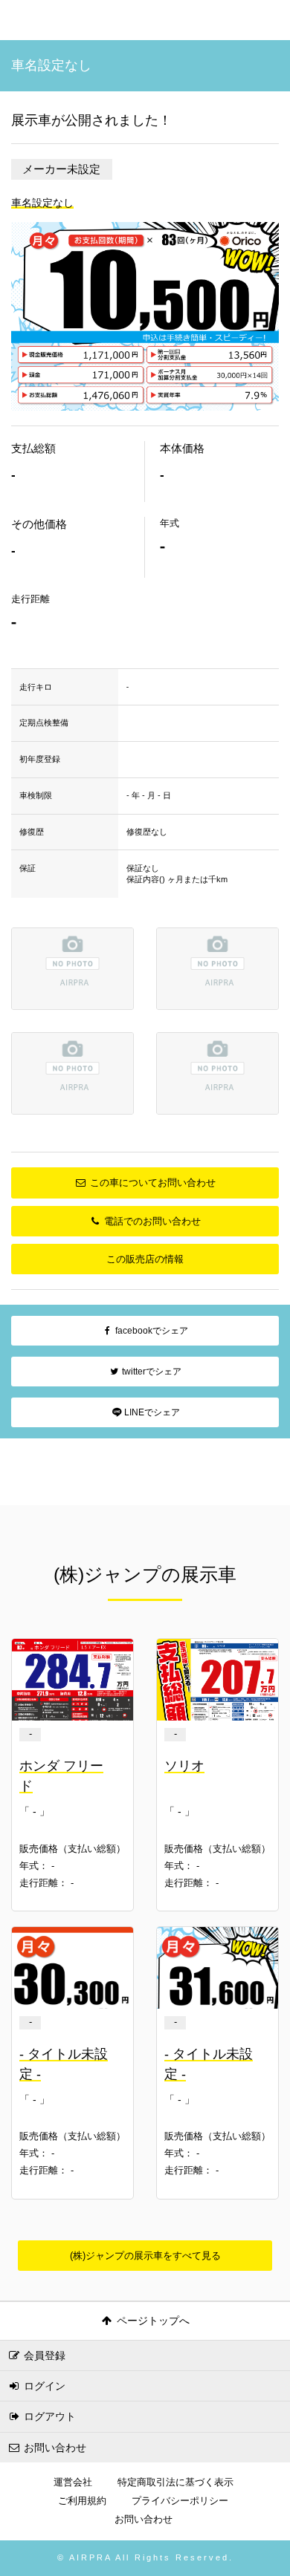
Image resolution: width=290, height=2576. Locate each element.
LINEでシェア (151, 1412)
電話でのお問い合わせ (151, 1221)
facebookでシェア (151, 1331)
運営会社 (73, 2482)
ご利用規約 (82, 2501)
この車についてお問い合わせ (151, 1183)
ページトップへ (152, 2321)
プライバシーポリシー (180, 2501)
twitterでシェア (151, 1372)
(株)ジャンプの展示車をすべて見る (145, 2256)
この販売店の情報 (145, 1259)
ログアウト (48, 2416)
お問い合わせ (54, 2448)
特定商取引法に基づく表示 (175, 2482)
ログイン (43, 2386)
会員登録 (43, 2355)
